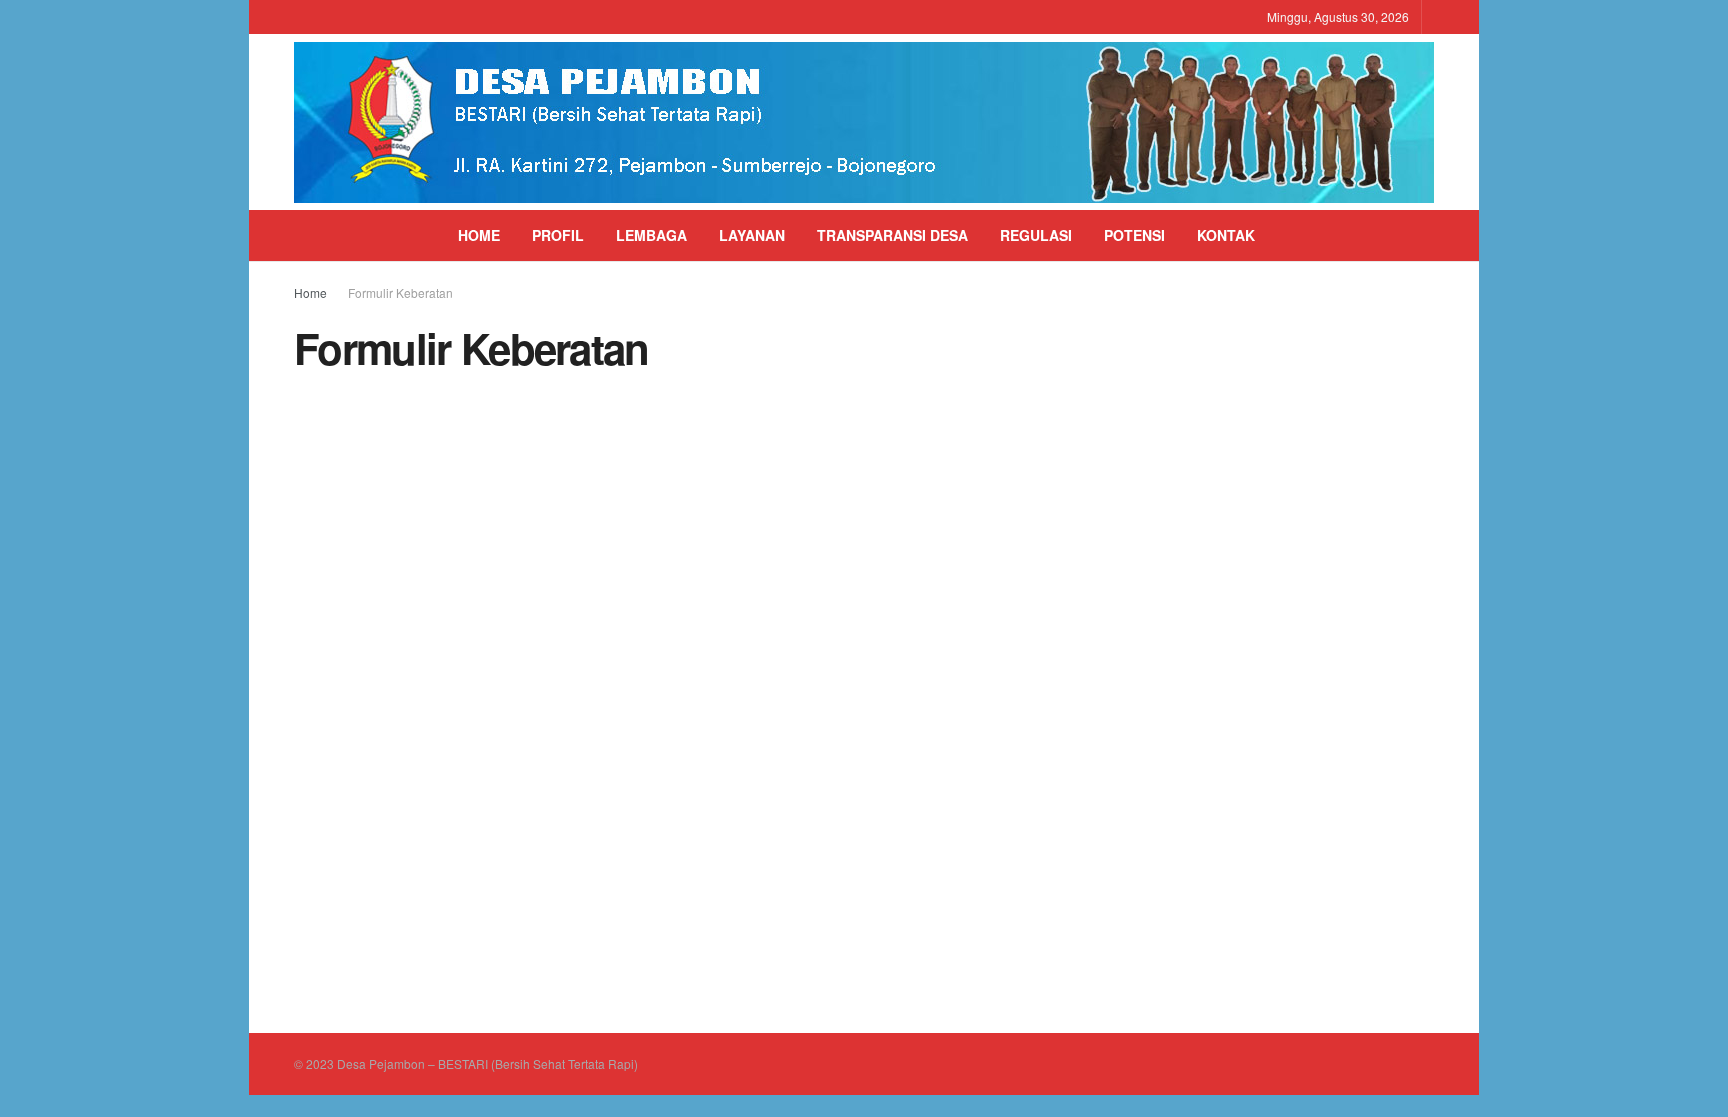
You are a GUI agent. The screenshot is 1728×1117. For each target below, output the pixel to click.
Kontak (1226, 235)
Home (479, 235)
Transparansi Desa (892, 235)
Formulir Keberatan (400, 292)
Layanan (752, 235)
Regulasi (1036, 235)
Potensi (1134, 235)
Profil (558, 235)
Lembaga (651, 235)
